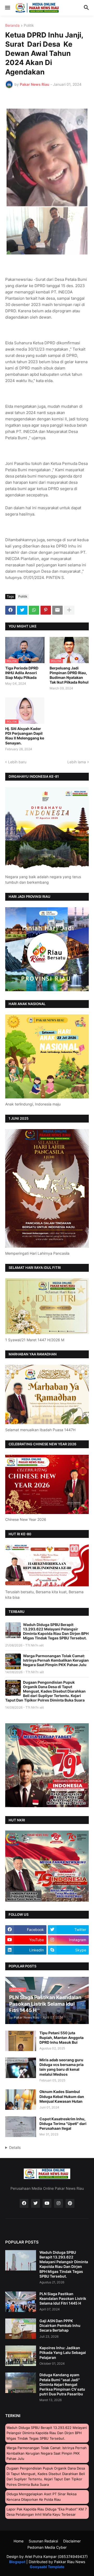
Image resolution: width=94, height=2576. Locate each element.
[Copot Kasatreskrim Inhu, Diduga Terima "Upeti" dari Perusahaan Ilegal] (21, 2127)
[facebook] (24, 2203)
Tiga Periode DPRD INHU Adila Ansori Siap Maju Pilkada (22, 673)
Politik (29, 26)
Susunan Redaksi (43, 2541)
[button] (7, 8)
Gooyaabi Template (47, 2567)
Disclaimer (72, 2541)
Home (19, 2541)
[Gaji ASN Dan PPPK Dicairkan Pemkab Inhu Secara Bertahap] (21, 2329)
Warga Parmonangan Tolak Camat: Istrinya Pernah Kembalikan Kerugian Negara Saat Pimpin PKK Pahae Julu (56, 1660)
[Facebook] (10, 610)
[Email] (57, 610)
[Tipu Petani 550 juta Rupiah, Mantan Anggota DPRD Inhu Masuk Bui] (21, 2041)
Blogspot (17, 2562)
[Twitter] (22, 610)
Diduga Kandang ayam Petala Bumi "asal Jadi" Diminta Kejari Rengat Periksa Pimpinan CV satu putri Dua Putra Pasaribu (62, 2384)
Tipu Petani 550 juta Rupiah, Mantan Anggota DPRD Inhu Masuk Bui (61, 2038)
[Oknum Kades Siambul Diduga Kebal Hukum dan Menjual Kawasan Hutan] (21, 2100)
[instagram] (58, 2203)
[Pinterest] (46, 610)
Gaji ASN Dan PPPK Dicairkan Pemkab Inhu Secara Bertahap (60, 2325)
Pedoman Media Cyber (47, 2547)
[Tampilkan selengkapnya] (69, 610)
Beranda (12, 26)
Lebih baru (17, 762)
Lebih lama (77, 762)
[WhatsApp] (34, 610)
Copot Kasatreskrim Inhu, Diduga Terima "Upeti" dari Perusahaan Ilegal (63, 2124)
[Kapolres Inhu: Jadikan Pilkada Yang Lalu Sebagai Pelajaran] (21, 2356)
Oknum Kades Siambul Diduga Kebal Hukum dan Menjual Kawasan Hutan (62, 2096)
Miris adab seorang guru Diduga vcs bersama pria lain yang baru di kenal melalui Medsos (61, 2067)
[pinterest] (70, 2203)
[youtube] (47, 2203)
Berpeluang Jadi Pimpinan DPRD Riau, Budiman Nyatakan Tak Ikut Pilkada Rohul (69, 675)
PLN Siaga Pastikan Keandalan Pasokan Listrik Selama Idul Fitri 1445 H (63, 2298)
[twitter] (36, 2203)
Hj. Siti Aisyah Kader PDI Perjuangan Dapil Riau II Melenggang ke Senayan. (25, 736)
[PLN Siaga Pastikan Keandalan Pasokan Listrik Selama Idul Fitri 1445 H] (21, 2302)
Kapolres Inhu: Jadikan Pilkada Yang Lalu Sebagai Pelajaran (63, 2352)
